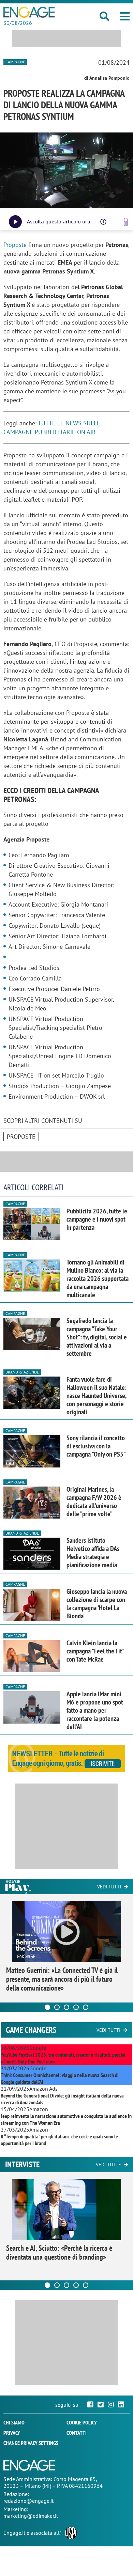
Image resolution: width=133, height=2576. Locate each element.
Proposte (16, 245)
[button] (125, 16)
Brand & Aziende (22, 1372)
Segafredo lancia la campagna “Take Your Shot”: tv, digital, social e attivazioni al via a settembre (97, 1337)
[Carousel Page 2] (57, 2007)
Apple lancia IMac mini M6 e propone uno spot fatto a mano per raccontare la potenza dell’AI (95, 1710)
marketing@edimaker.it (31, 2516)
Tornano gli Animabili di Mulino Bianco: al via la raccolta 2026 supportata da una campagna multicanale (98, 1278)
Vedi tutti (109, 1887)
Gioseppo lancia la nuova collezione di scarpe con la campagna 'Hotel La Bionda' (97, 1604)
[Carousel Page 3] (66, 2007)
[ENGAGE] (29, 12)
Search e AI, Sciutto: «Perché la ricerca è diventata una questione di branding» (59, 2252)
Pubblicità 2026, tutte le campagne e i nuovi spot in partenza (97, 1219)
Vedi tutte (108, 2165)
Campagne (15, 62)
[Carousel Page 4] (76, 2007)
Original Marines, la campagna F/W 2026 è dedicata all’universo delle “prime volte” (94, 1502)
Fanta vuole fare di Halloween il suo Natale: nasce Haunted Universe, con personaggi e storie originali (97, 1396)
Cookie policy (82, 2422)
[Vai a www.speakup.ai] (126, 222)
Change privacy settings (31, 2443)
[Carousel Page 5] (86, 2007)
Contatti (77, 2433)
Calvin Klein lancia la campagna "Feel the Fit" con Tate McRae (95, 1651)
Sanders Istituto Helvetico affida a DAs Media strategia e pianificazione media (93, 1553)
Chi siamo (14, 2422)
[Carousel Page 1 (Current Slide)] (47, 2007)
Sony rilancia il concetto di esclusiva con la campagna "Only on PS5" (96, 1446)
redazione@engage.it (28, 2501)
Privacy (12, 2433)
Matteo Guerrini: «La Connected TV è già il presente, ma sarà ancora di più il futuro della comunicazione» (62, 1979)
